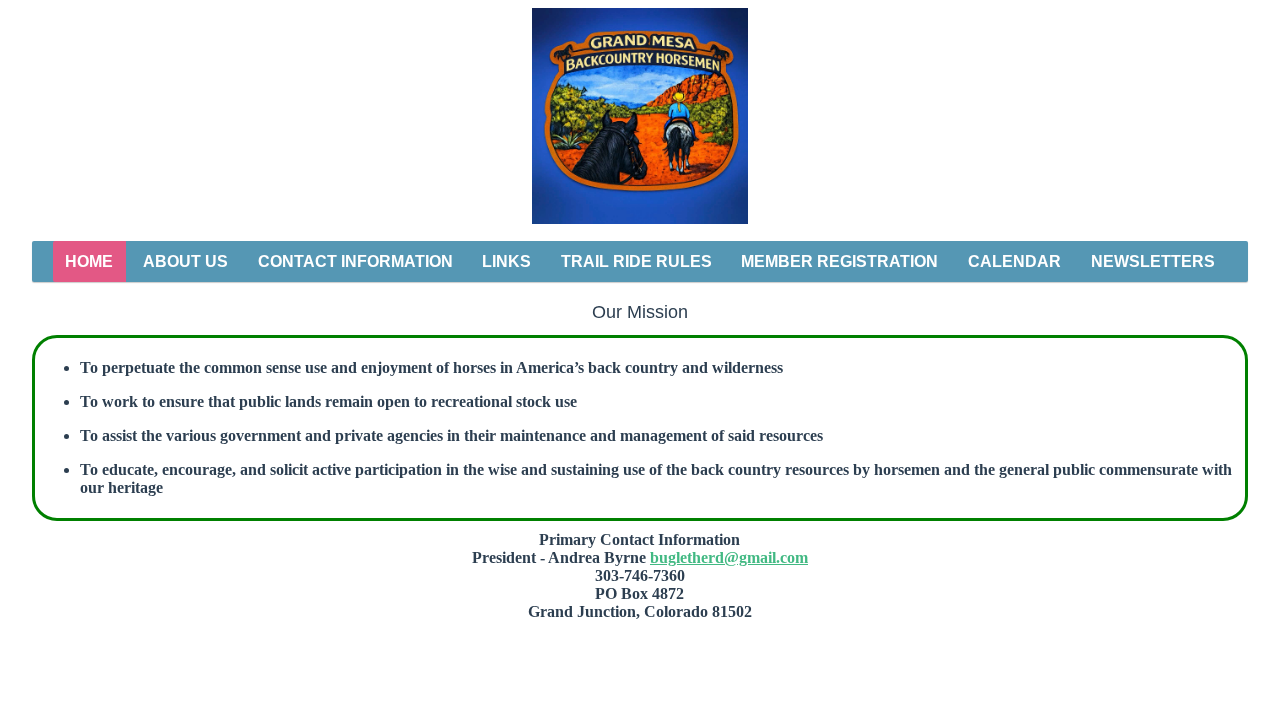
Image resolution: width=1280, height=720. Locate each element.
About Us (185, 261)
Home (89, 261)
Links (506, 261)
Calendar (1014, 261)
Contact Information (355, 261)
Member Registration (839, 261)
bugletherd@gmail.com (729, 557)
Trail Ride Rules (636, 261)
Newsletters (1153, 261)
